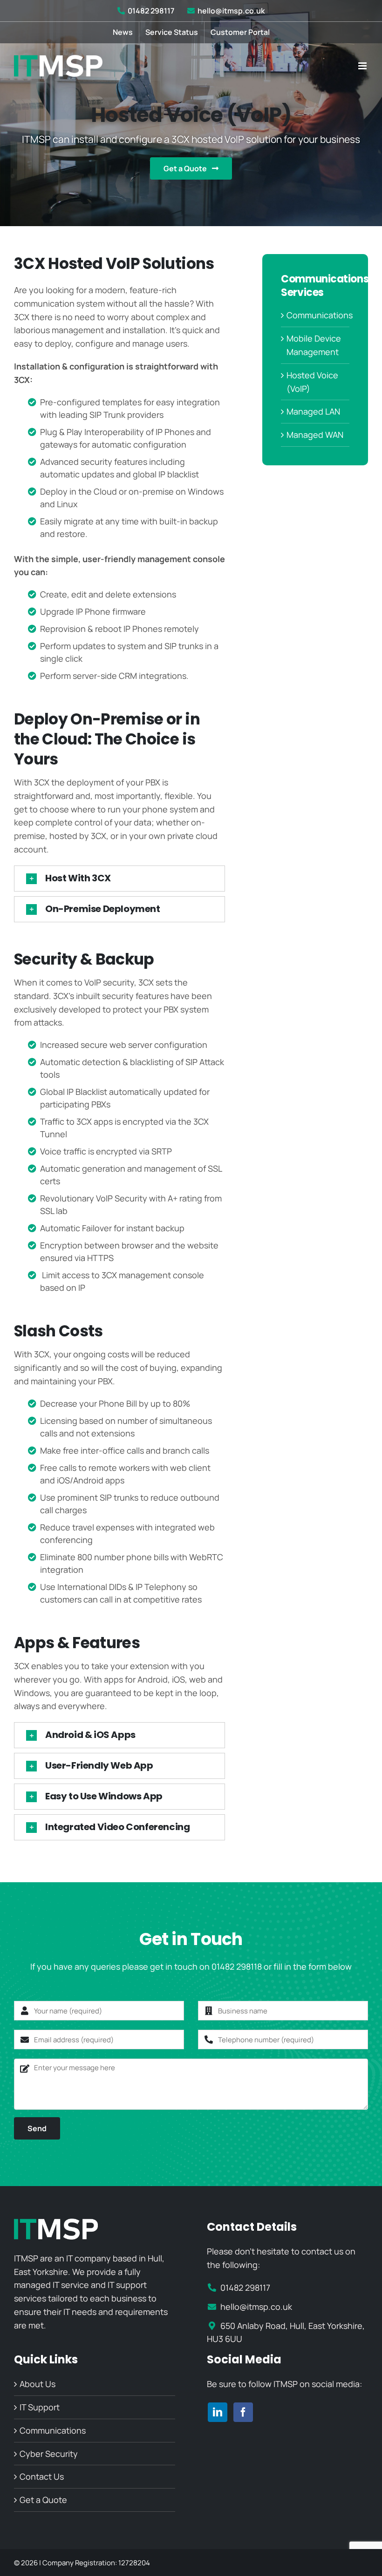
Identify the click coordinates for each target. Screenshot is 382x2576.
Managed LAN (313, 411)
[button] (119, 879)
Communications (320, 315)
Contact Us (42, 2476)
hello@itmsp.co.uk (231, 11)
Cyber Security (49, 2454)
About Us (38, 2384)
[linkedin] (218, 2412)
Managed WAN (315, 435)
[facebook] (243, 2412)
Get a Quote (43, 2500)
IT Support (40, 2407)
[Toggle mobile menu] (363, 66)
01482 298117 (151, 11)
